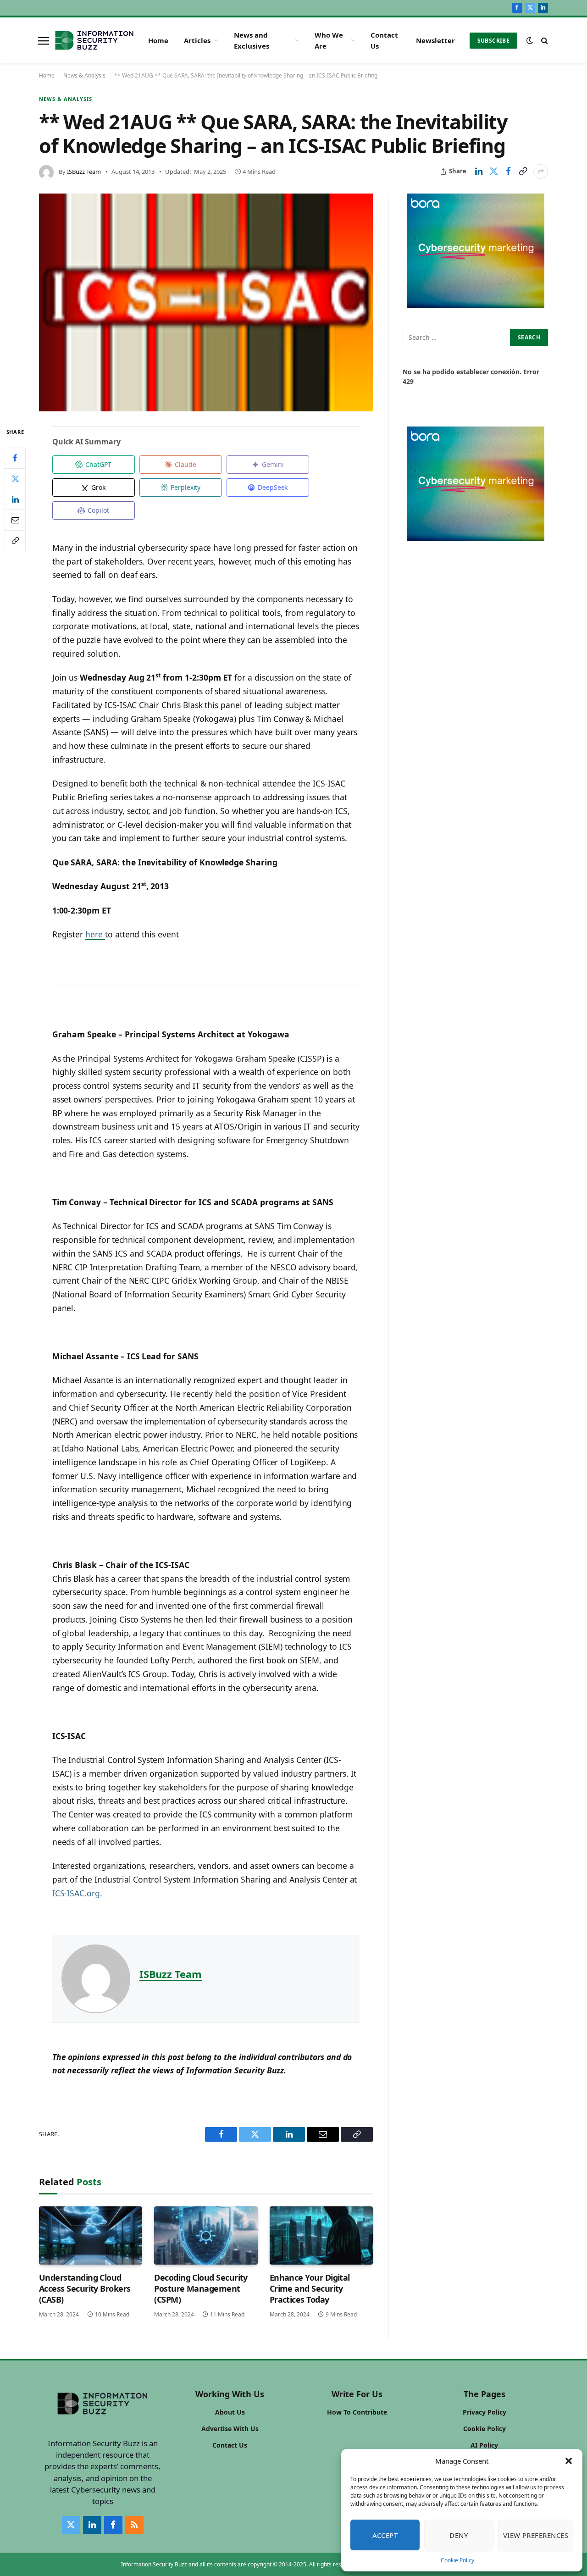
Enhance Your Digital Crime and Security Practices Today (310, 2289)
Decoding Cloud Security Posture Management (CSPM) (201, 2289)
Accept (385, 2535)
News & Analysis (84, 75)
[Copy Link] (523, 172)
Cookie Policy (457, 2560)
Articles (197, 40)
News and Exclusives (252, 40)
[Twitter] (15, 479)
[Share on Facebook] (508, 172)
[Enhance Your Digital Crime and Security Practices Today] (321, 2235)
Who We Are (329, 40)
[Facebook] (15, 458)
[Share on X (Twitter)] (493, 172)
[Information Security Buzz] (94, 40)
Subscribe (493, 41)
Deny (459, 2535)
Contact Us (384, 40)
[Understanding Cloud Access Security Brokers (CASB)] (91, 2235)
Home (158, 40)
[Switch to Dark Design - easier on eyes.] (530, 40)
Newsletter (435, 40)
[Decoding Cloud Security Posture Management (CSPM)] (206, 2235)
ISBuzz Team (84, 172)
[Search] (544, 41)
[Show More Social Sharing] (541, 172)
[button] (569, 2461)
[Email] (15, 520)
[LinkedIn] (15, 499)
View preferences (536, 2535)
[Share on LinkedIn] (479, 172)
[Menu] (44, 40)
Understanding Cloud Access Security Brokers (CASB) (85, 2289)
